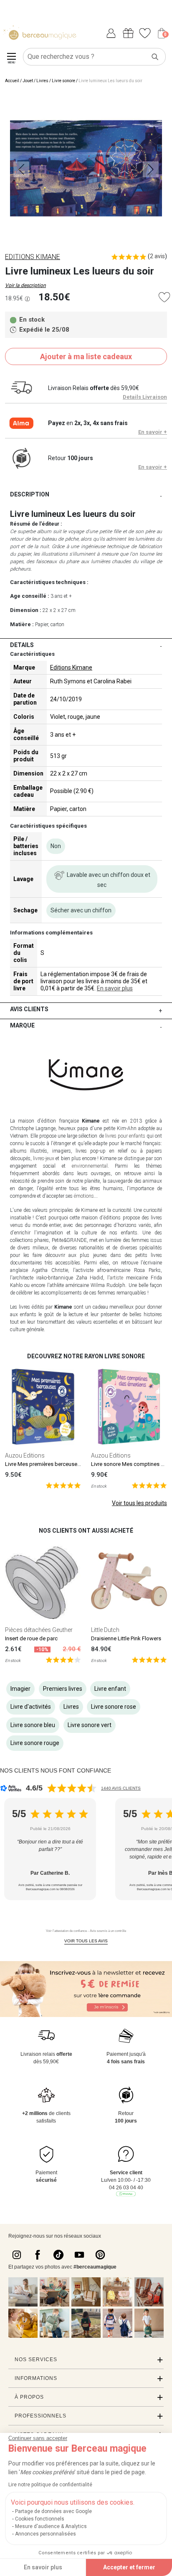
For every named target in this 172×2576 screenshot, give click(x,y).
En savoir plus (115, 988)
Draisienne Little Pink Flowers (126, 1638)
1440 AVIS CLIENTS (121, 1788)
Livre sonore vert (90, 1725)
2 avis (157, 256)
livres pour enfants (125, 1136)
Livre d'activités (31, 1707)
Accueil (12, 81)
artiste (116, 1278)
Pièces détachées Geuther (39, 1630)
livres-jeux (44, 1158)
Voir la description (25, 285)
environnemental (90, 1166)
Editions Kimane (71, 667)
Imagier (20, 1689)
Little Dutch (105, 1630)
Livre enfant (110, 1689)
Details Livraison (145, 397)
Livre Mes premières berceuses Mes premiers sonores (70, 1464)
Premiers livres (63, 1689)
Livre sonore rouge (35, 1743)
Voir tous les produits (139, 1503)
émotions (84, 1196)
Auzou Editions (25, 1455)
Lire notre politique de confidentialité (50, 2485)
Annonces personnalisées (46, 2534)
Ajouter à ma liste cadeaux (86, 356)
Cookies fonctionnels (40, 2519)
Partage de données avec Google (53, 2511)
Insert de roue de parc (31, 1638)
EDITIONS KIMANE (33, 257)
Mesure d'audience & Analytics (51, 2526)
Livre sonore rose (114, 1707)
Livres (42, 81)
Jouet (28, 81)
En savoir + (153, 432)
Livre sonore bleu (33, 1725)
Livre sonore (63, 81)
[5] (63, 1485)
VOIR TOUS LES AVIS (86, 1941)
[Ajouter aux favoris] (164, 297)
